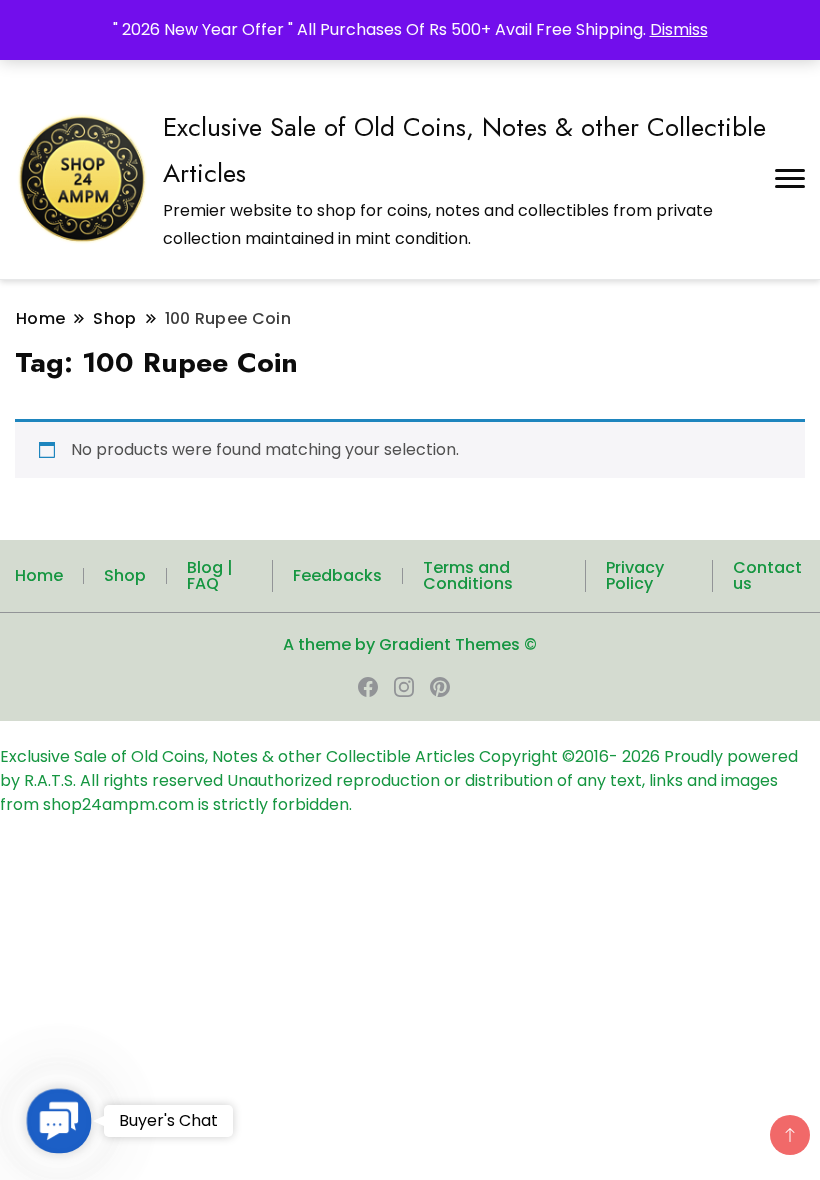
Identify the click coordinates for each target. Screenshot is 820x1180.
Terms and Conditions (468, 575)
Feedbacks (337, 575)
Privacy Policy (635, 575)
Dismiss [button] (679, 29)
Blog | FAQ (210, 575)
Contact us (767, 575)
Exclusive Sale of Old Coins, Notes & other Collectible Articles (239, 756)
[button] (59, 1121)
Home (39, 575)
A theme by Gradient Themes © (410, 644)
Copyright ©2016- (550, 756)
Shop (125, 575)
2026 (643, 756)
